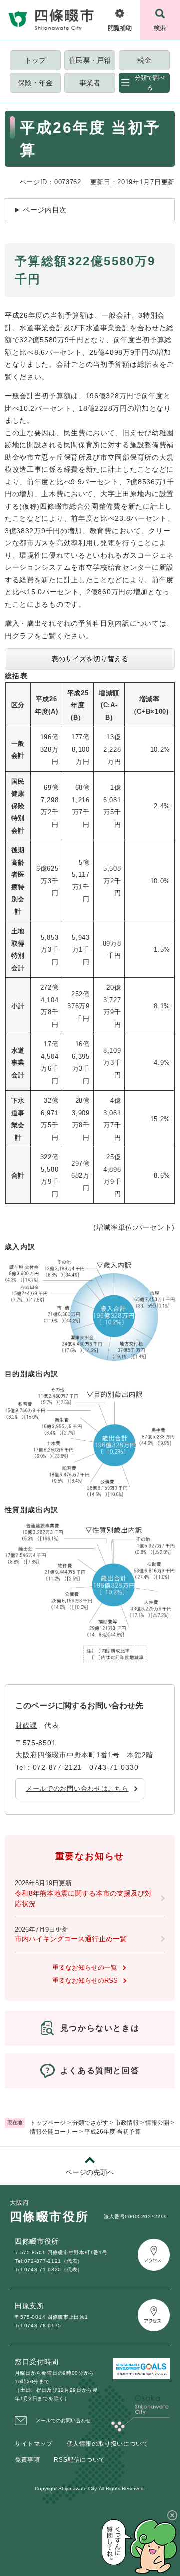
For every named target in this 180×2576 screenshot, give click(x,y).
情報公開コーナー (54, 2132)
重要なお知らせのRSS (85, 1981)
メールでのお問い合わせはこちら (77, 1788)
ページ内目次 (45, 210)
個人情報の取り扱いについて (108, 2444)
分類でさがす (90, 2123)
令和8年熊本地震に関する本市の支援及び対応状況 (83, 1898)
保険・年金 (35, 83)
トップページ (48, 2123)
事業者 (90, 83)
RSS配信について (79, 2460)
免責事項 (27, 2460)
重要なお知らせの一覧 (85, 1968)
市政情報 (127, 2123)
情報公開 (157, 2123)
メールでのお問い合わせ (63, 2420)
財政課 (26, 1725)
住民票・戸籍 (90, 60)
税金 (144, 60)
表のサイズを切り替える (90, 659)
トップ (35, 60)
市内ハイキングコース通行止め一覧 (71, 1939)
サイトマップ (34, 2444)
